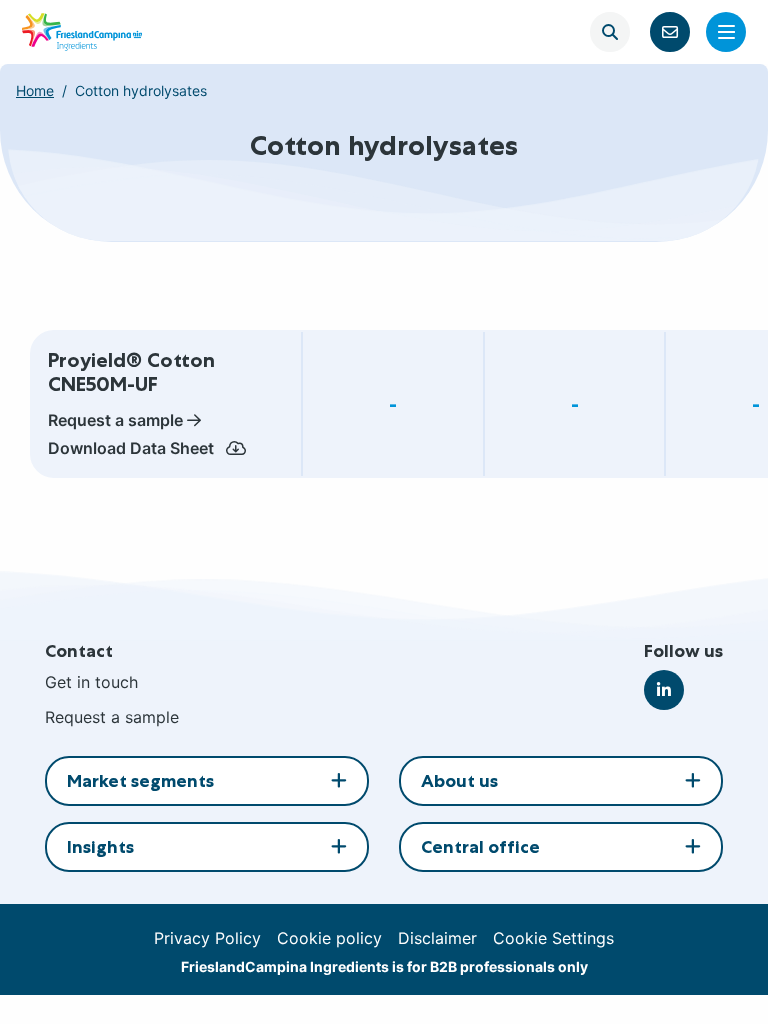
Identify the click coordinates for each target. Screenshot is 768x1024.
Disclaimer (437, 938)
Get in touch (91, 682)
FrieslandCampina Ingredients (82, 32)
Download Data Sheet (133, 448)
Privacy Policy (207, 938)
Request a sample (115, 420)
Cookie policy (329, 938)
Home (35, 90)
